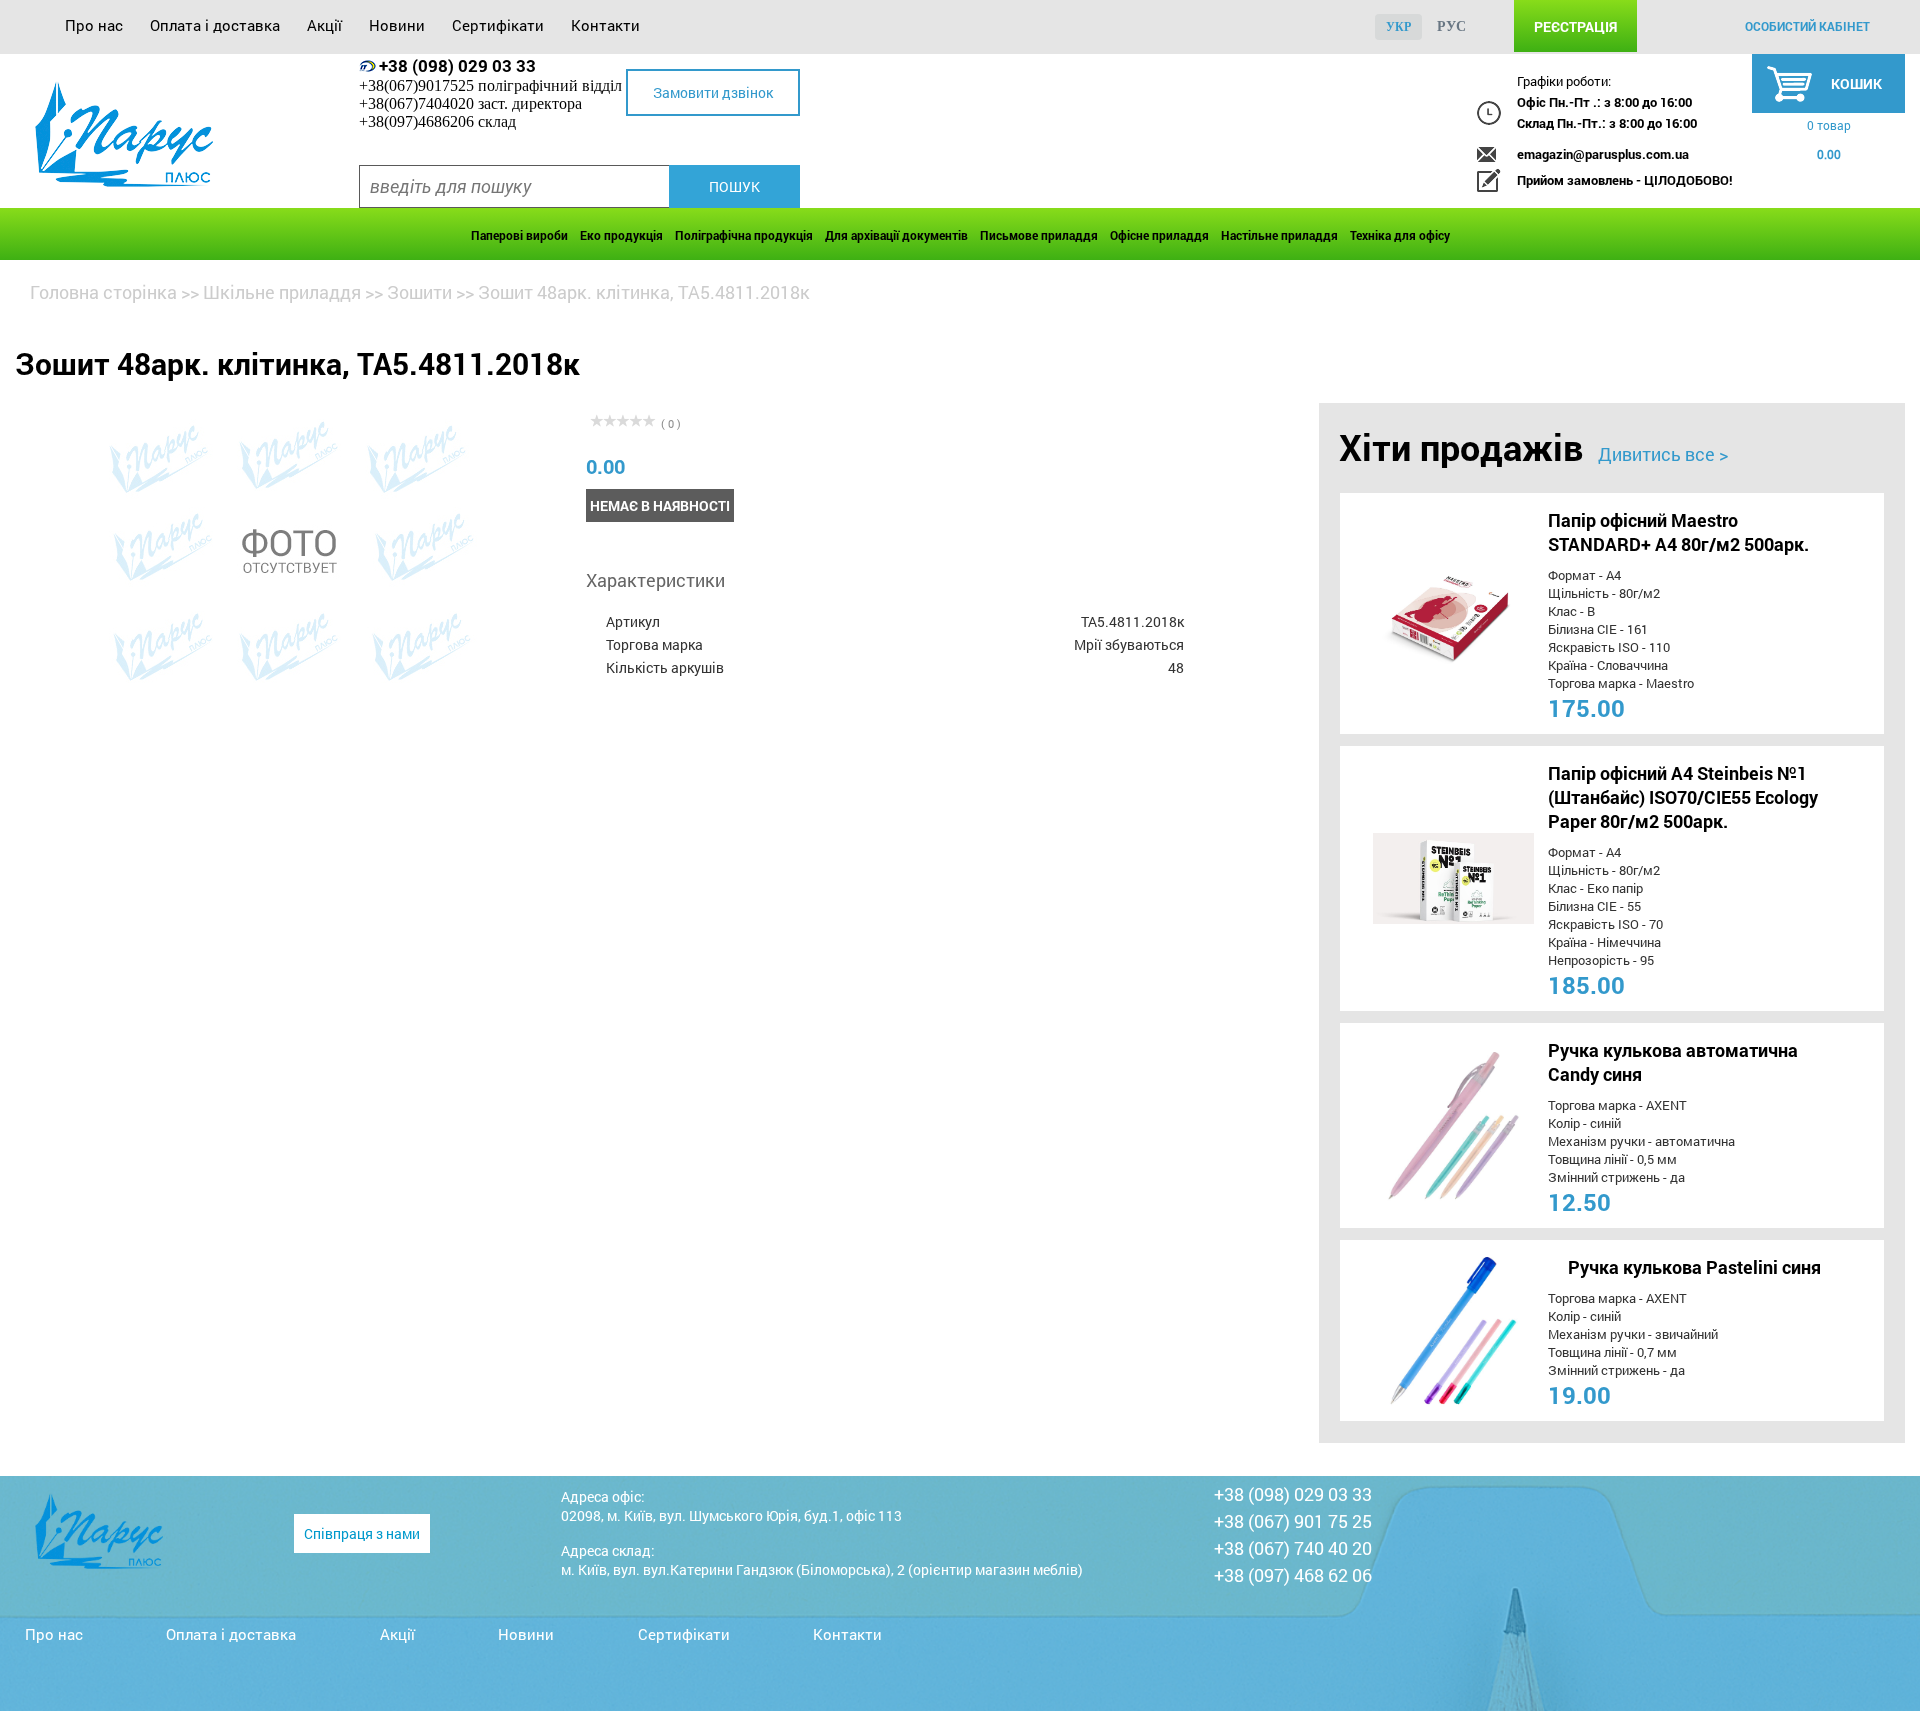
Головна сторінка (103, 292)
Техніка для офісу (1400, 235)
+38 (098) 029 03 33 (457, 65)
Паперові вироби (519, 235)
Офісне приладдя (1159, 235)
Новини (397, 25)
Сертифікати (498, 25)
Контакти (605, 25)
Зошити (419, 292)
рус (1451, 26)
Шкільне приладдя (282, 292)
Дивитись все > (1663, 454)
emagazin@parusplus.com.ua (1603, 154)
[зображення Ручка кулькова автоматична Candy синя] (1420, 1125)
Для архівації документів (896, 235)
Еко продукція (621, 235)
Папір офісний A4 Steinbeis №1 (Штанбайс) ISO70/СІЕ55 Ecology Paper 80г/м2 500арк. (1683, 797)
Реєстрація (1575, 26)
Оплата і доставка (215, 25)
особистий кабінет (1807, 26)
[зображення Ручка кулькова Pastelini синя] (1420, 1330)
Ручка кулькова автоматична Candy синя (1673, 1062)
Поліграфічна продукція (744, 235)
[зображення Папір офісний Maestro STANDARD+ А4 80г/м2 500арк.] (1420, 613)
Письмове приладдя (1039, 235)
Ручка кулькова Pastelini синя (1694, 1267)
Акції (324, 25)
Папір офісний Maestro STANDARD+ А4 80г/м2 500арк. (1678, 532)
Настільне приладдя (1279, 235)
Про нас (94, 25)
